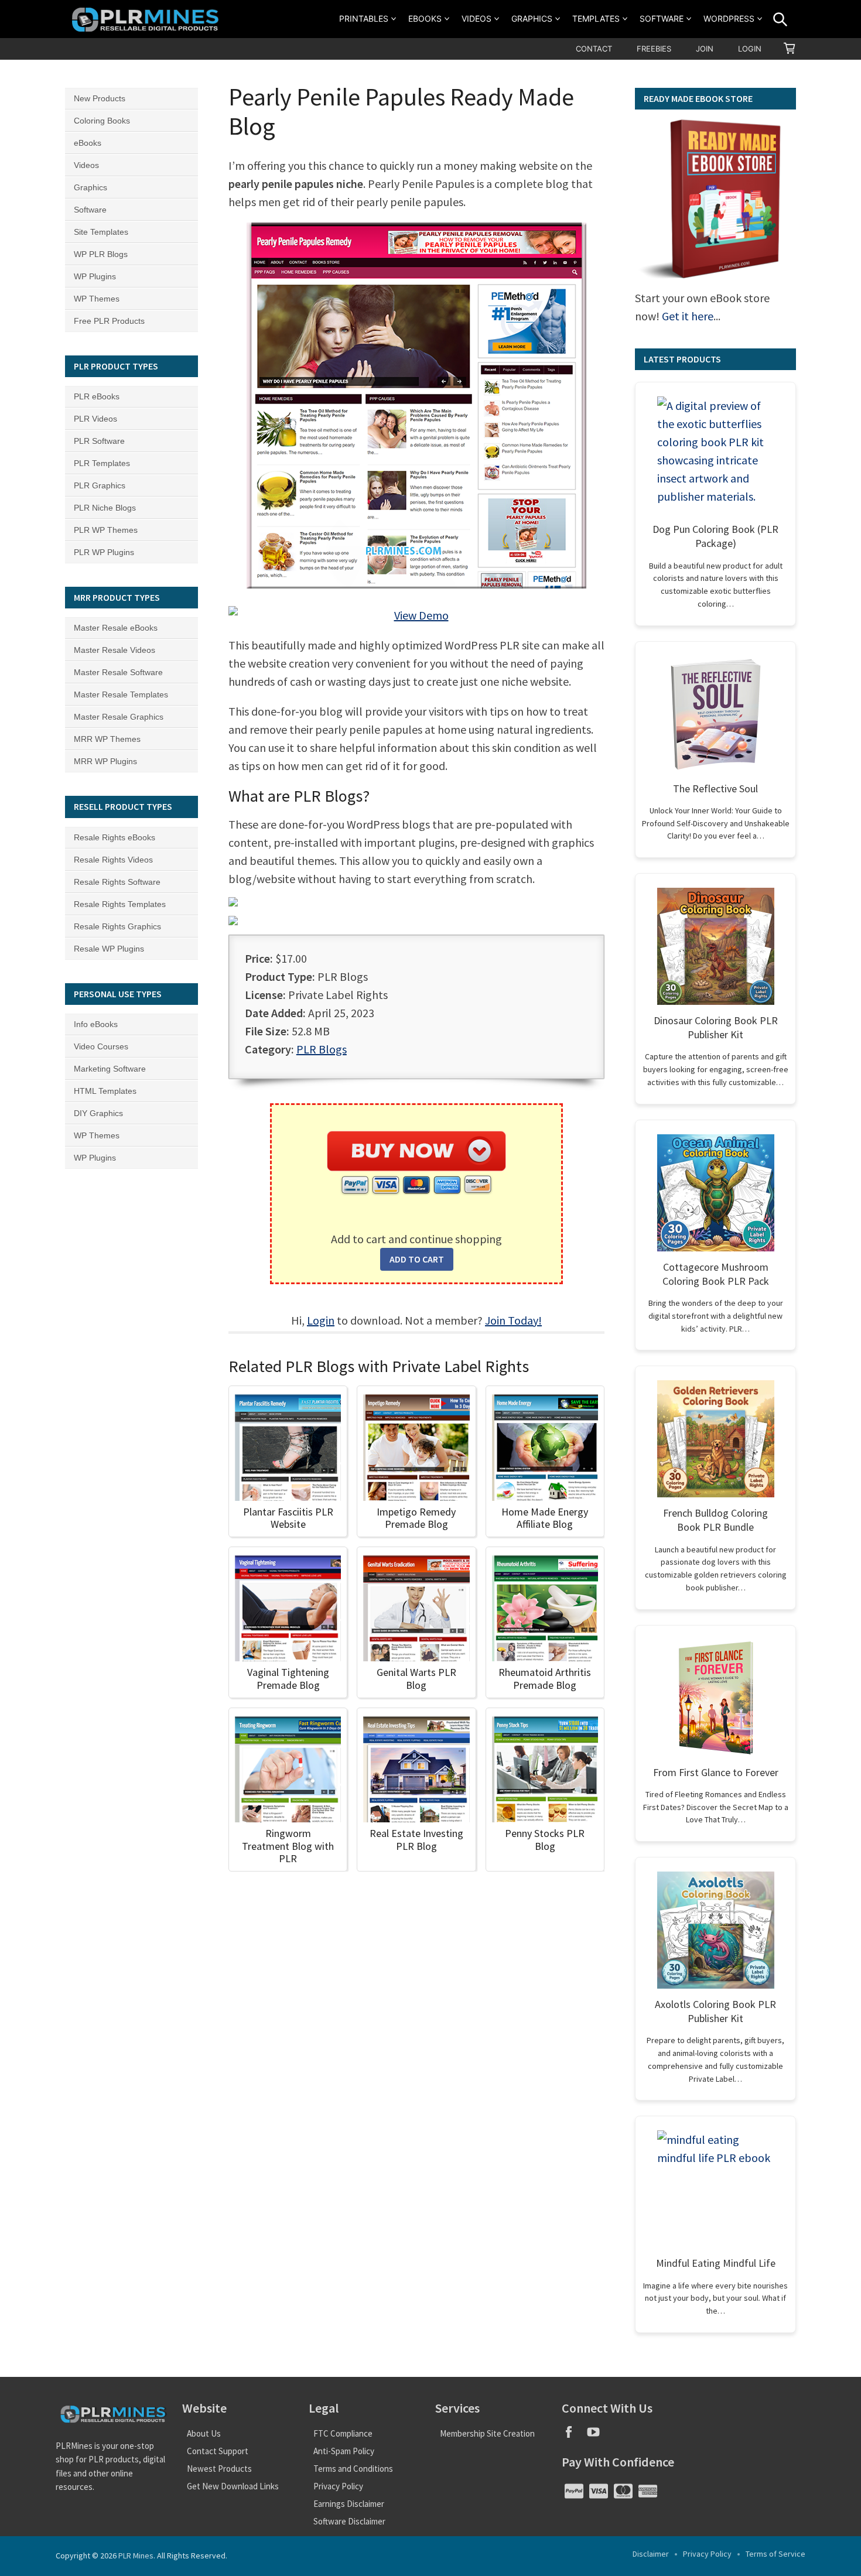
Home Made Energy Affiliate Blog (545, 1518)
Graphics (532, 18)
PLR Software (99, 441)
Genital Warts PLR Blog (416, 1679)
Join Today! (513, 1320)
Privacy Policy (338, 2486)
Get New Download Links (233, 2486)
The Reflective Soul (715, 788)
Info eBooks (96, 1024)
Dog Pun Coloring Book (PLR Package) (715, 536)
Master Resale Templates (121, 695)
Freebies (654, 49)
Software (662, 18)
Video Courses (101, 1046)
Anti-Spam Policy (344, 2451)
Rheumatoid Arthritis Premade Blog (545, 1679)
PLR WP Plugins (104, 552)
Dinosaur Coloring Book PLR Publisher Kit (716, 1027)
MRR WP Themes (107, 739)
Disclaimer (651, 2554)
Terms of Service (775, 2554)
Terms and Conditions (353, 2469)
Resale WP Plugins (109, 949)
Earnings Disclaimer (349, 2504)
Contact (594, 49)
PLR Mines (136, 2556)
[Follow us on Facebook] (574, 2436)
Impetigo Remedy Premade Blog (416, 1518)
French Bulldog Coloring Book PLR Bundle (715, 1520)
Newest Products (219, 2469)
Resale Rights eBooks (115, 837)
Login (750, 49)
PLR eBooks (97, 396)
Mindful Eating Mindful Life (716, 2263)
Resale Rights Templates (120, 904)
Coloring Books (102, 121)
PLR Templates (102, 463)
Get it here (688, 316)
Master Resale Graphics (119, 717)
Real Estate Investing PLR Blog (416, 1840)
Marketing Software (110, 1069)
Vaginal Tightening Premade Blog (288, 1679)
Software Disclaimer (349, 2521)
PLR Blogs (322, 1049)
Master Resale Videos (115, 650)
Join (705, 49)
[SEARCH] (780, 19)
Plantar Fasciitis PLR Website (288, 1518)
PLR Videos (95, 419)
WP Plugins (95, 276)
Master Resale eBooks (116, 628)
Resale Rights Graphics (117, 926)
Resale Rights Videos (113, 860)
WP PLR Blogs (101, 254)
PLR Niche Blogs (105, 508)
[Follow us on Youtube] (598, 2436)
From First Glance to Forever (716, 1772)
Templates (596, 18)
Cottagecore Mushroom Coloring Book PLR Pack (716, 1274)
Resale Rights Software (117, 882)
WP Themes (97, 299)
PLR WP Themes (106, 530)
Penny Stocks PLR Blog (545, 1840)
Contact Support (218, 2451)
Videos (476, 18)
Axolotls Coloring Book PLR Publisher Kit (715, 2011)
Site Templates (101, 232)
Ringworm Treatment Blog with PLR (288, 1846)
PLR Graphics (100, 485)
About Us (204, 2433)
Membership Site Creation (487, 2433)
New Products (100, 98)
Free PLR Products (109, 321)
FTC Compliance (343, 2433)
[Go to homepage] (147, 19)
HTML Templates (105, 1091)
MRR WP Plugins (105, 761)
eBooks (425, 18)
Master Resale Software (118, 672)
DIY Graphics (98, 1113)
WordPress (729, 18)
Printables (364, 18)
